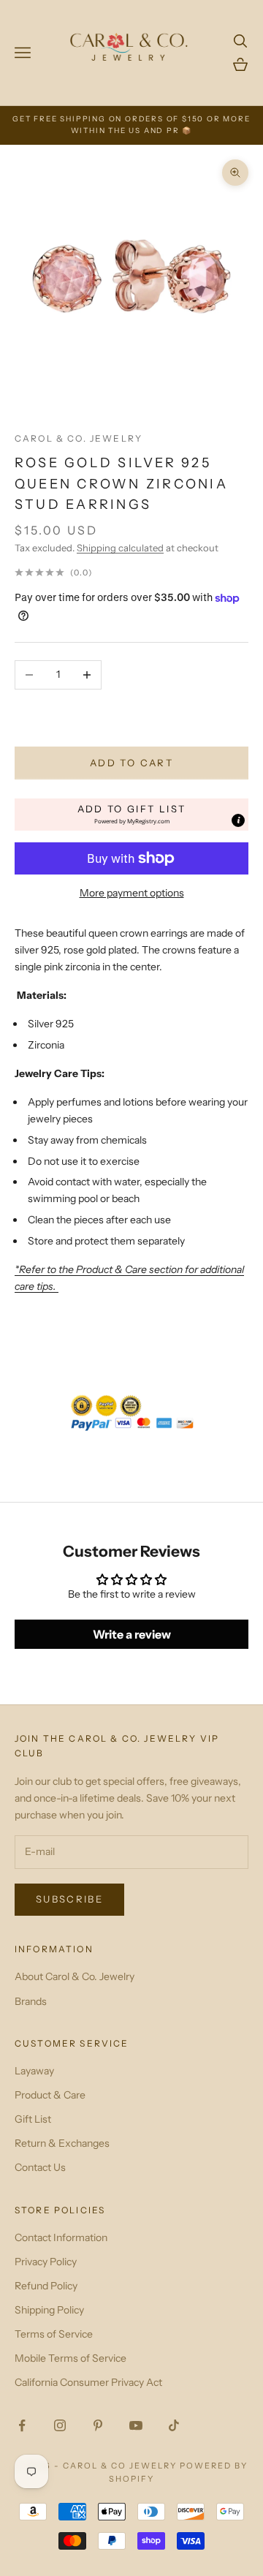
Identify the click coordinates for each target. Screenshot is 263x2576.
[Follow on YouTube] (136, 2425)
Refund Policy (46, 2286)
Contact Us (40, 2167)
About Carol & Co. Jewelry (75, 1976)
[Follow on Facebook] (22, 2425)
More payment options (132, 893)
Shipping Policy (49, 2310)
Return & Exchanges (62, 2143)
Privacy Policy (46, 2262)
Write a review (132, 1634)
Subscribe (69, 1899)
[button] (131, 815)
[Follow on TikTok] (174, 2425)
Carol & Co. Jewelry (79, 438)
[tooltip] (238, 820)
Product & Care (50, 2095)
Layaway (34, 2071)
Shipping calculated (120, 548)
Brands (31, 2001)
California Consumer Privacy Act (88, 2382)
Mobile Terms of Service (70, 2358)
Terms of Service (54, 2334)
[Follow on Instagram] (60, 2425)
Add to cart (131, 763)
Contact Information (61, 2237)
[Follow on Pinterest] (98, 2425)
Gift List (33, 2119)
